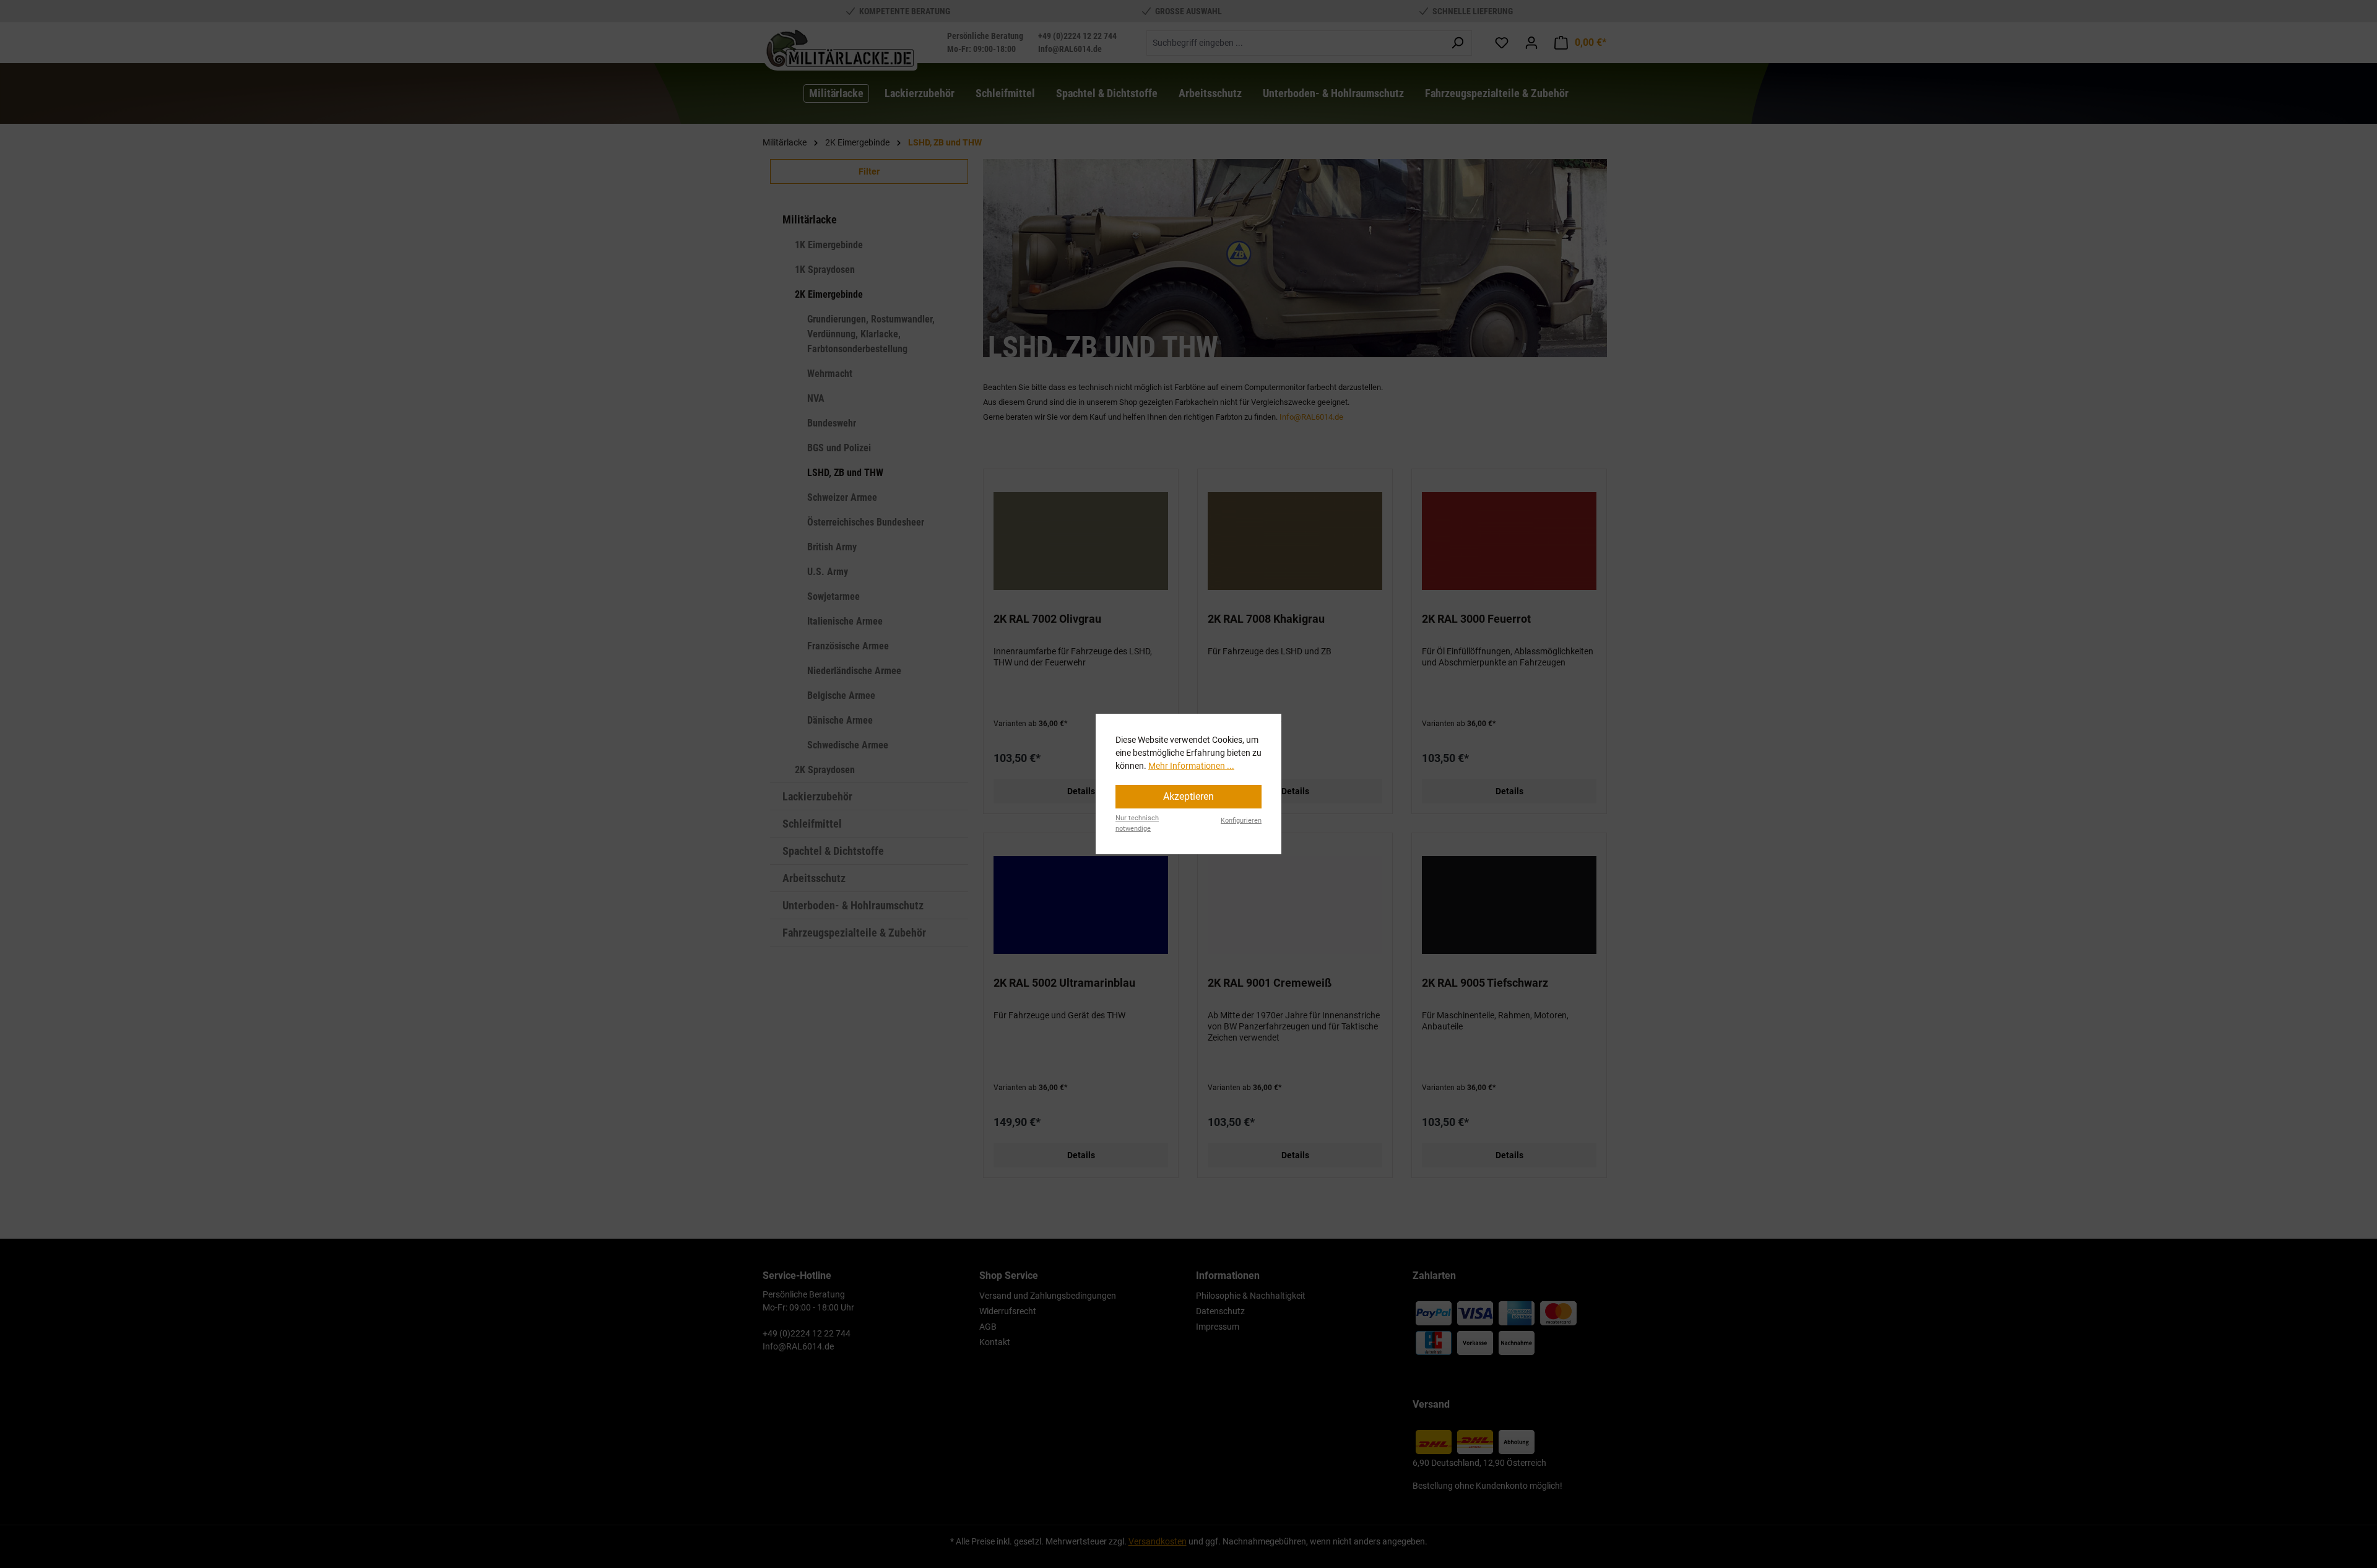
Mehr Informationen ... (1191, 766)
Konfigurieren (1241, 821)
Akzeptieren (1188, 796)
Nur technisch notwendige (1137, 823)
